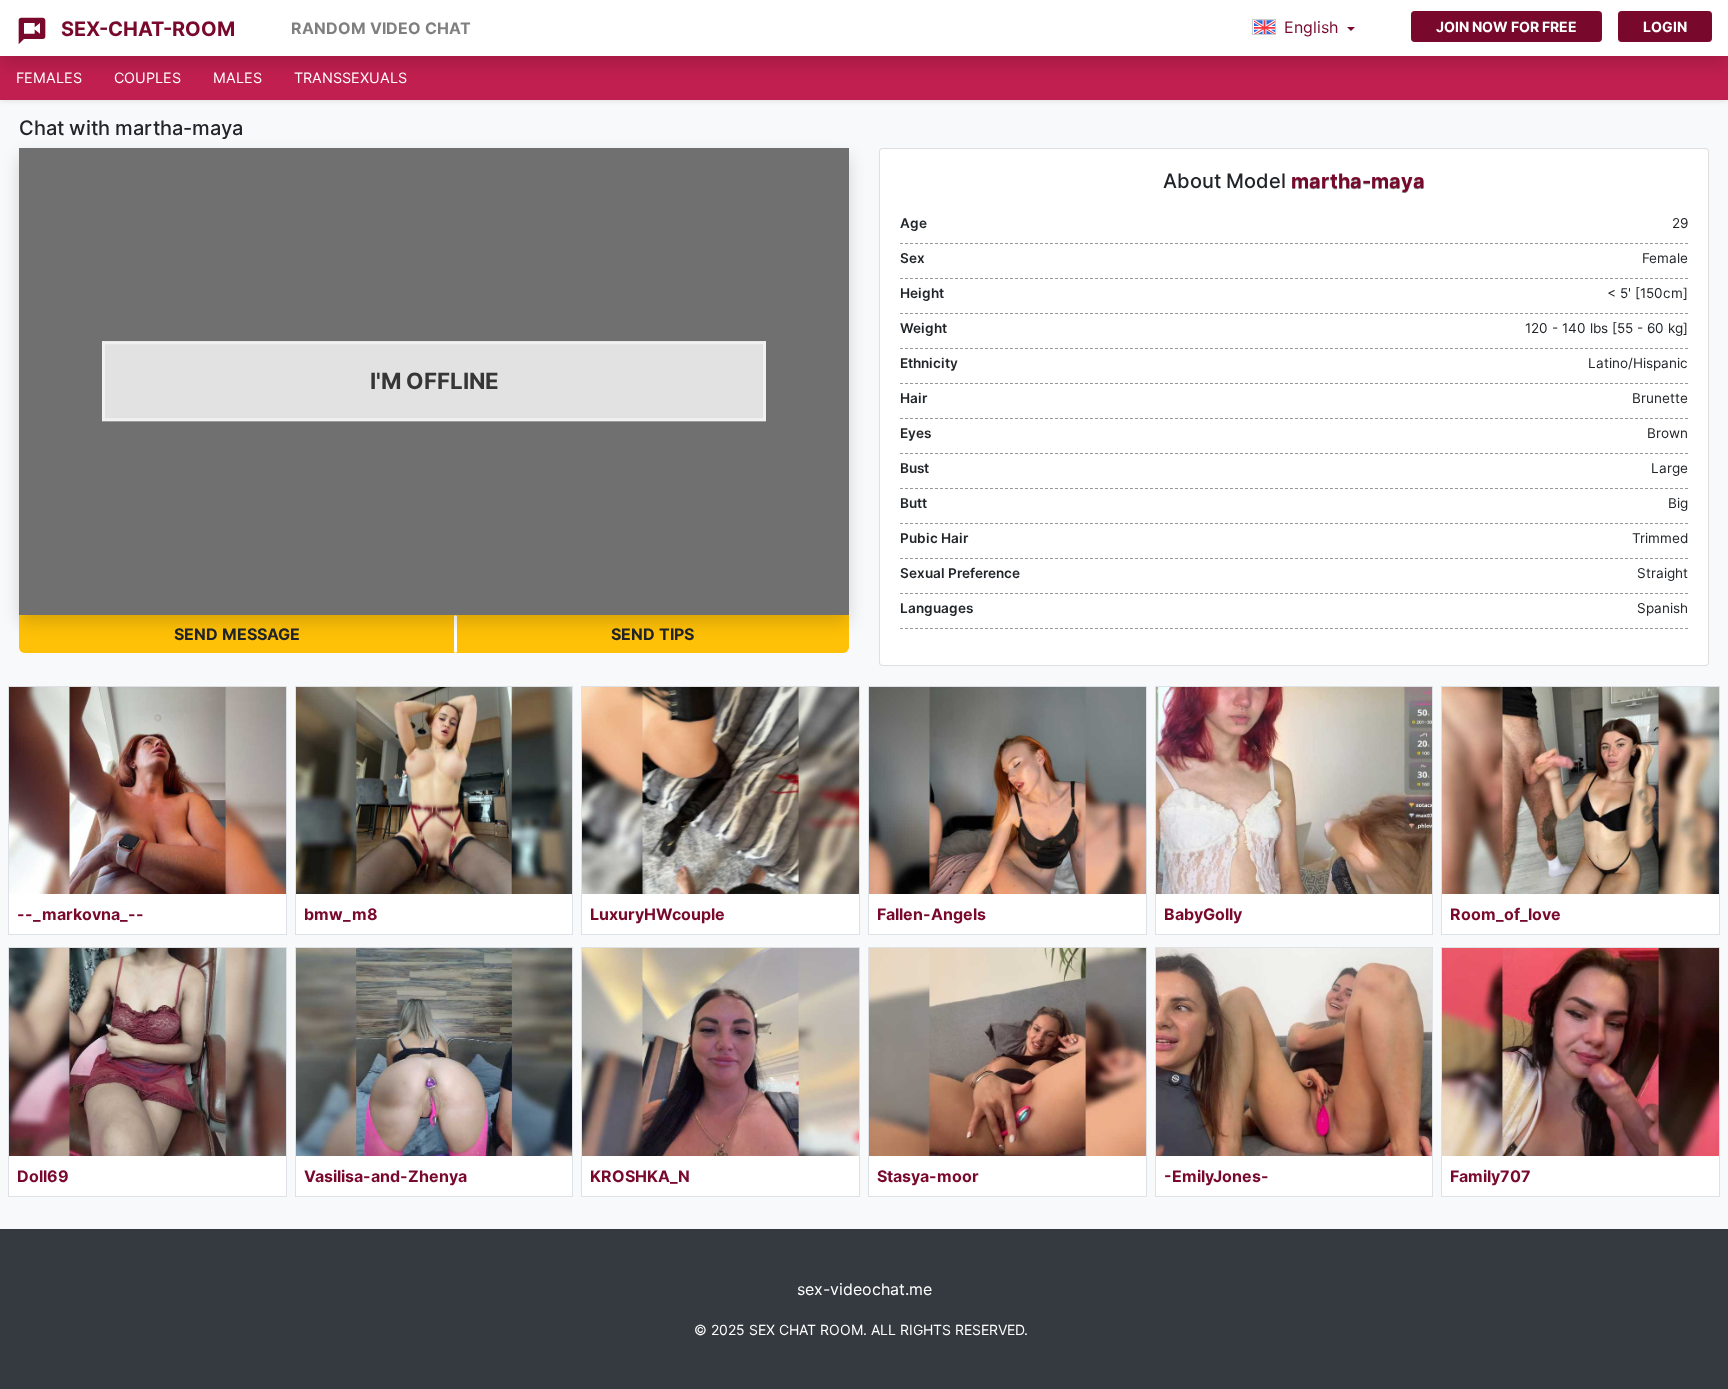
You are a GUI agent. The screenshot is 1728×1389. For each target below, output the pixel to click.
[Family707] (1580, 1051)
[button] (1303, 28)
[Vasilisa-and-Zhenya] (434, 1051)
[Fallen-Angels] (1007, 790)
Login (1665, 26)
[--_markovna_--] (147, 790)
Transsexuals (350, 77)
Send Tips (652, 634)
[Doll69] (147, 1051)
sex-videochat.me (864, 1289)
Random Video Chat (381, 28)
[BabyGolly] (1294, 790)
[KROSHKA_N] (720, 1051)
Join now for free (1506, 26)
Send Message (237, 634)
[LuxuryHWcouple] (720, 790)
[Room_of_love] (1580, 790)
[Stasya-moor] (1007, 1051)
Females (49, 77)
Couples (147, 77)
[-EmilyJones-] (1294, 1051)
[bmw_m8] (434, 790)
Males (237, 77)
